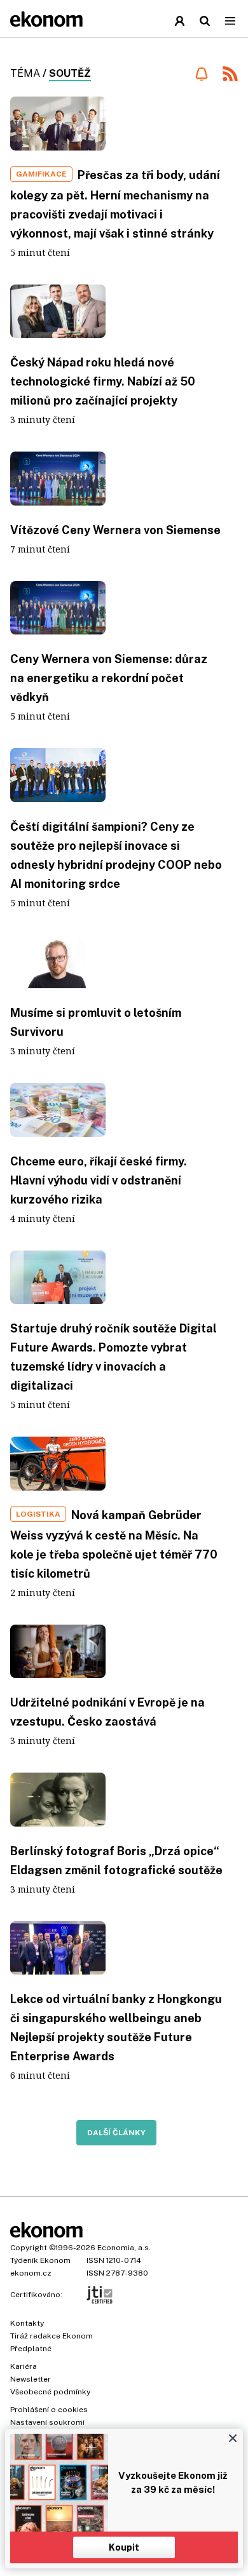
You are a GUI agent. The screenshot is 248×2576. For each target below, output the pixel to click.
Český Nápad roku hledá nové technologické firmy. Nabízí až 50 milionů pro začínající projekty (103, 381)
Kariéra (24, 2366)
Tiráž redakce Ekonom (52, 2336)
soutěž (70, 73)
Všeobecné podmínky (50, 2392)
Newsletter (31, 2379)
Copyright (29, 2248)
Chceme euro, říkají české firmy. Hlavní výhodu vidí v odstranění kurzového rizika (99, 1180)
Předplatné (31, 2349)
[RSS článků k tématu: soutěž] (230, 75)
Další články (116, 2133)
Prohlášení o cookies (49, 2410)
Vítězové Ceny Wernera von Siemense (115, 530)
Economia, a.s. (124, 2248)
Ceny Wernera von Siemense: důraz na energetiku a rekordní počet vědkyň (109, 678)
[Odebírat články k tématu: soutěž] (201, 74)
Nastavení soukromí (47, 2422)
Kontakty (27, 2323)
